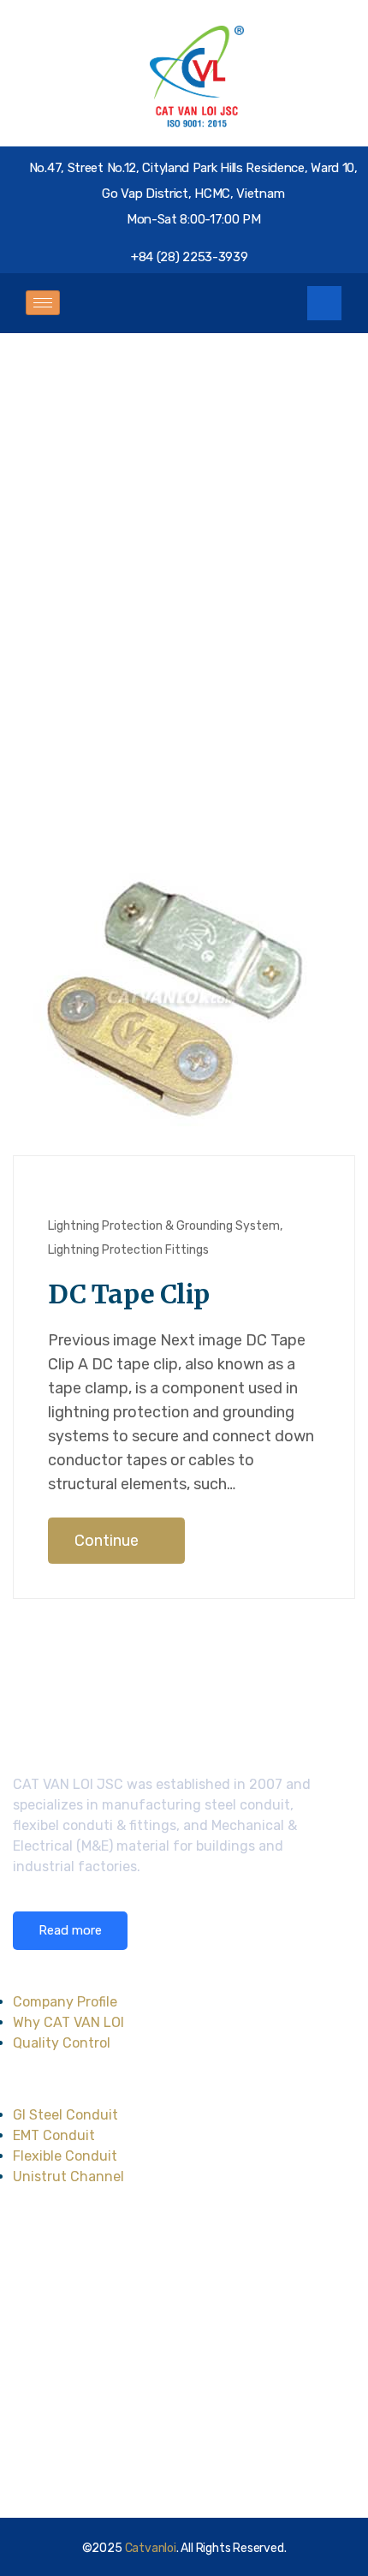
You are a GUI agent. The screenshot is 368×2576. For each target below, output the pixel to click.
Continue (108, 1541)
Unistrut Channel (68, 2176)
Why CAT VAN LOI (68, 2022)
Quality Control (62, 2043)
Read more (70, 1930)
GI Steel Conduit (65, 2115)
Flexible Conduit (65, 2156)
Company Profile (65, 2002)
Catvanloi (151, 2548)
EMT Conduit (54, 2135)
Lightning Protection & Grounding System (164, 1226)
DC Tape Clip (128, 1294)
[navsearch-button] (324, 303)
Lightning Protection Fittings (128, 1250)
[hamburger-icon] (43, 303)
